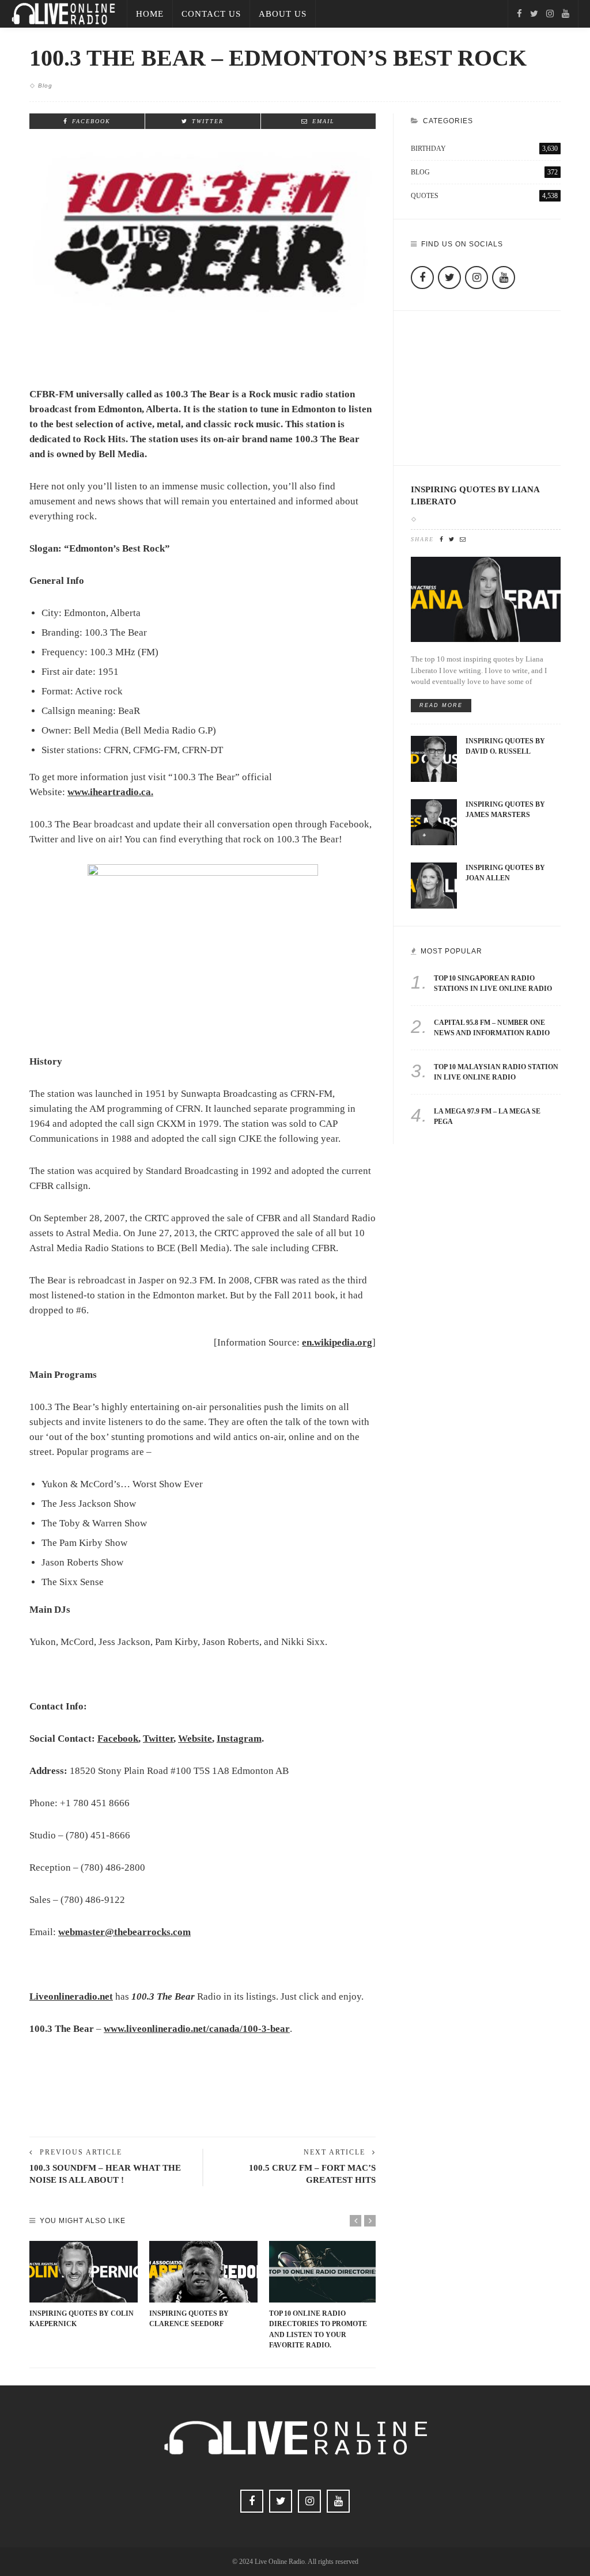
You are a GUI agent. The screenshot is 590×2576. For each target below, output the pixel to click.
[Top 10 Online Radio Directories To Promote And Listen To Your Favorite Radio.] (323, 2272)
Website (195, 1739)
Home (150, 14)
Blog (45, 86)
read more (441, 705)
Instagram (239, 1739)
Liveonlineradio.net (71, 1996)
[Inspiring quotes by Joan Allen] (434, 885)
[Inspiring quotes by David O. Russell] (434, 758)
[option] (84, 2285)
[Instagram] (550, 14)
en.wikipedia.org (337, 1342)
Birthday (484, 149)
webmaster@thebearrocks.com (124, 1932)
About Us (283, 14)
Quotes (484, 196)
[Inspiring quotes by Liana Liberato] (486, 599)
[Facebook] (519, 14)
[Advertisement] (203, 2098)
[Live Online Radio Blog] (63, 13)
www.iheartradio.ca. (110, 792)
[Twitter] (534, 14)
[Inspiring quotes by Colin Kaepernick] (84, 2272)
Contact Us (211, 14)
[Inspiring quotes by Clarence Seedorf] (203, 2272)
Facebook (118, 1739)
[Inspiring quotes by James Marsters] (434, 821)
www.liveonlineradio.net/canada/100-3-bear (197, 2029)
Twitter (158, 1739)
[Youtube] (566, 14)
